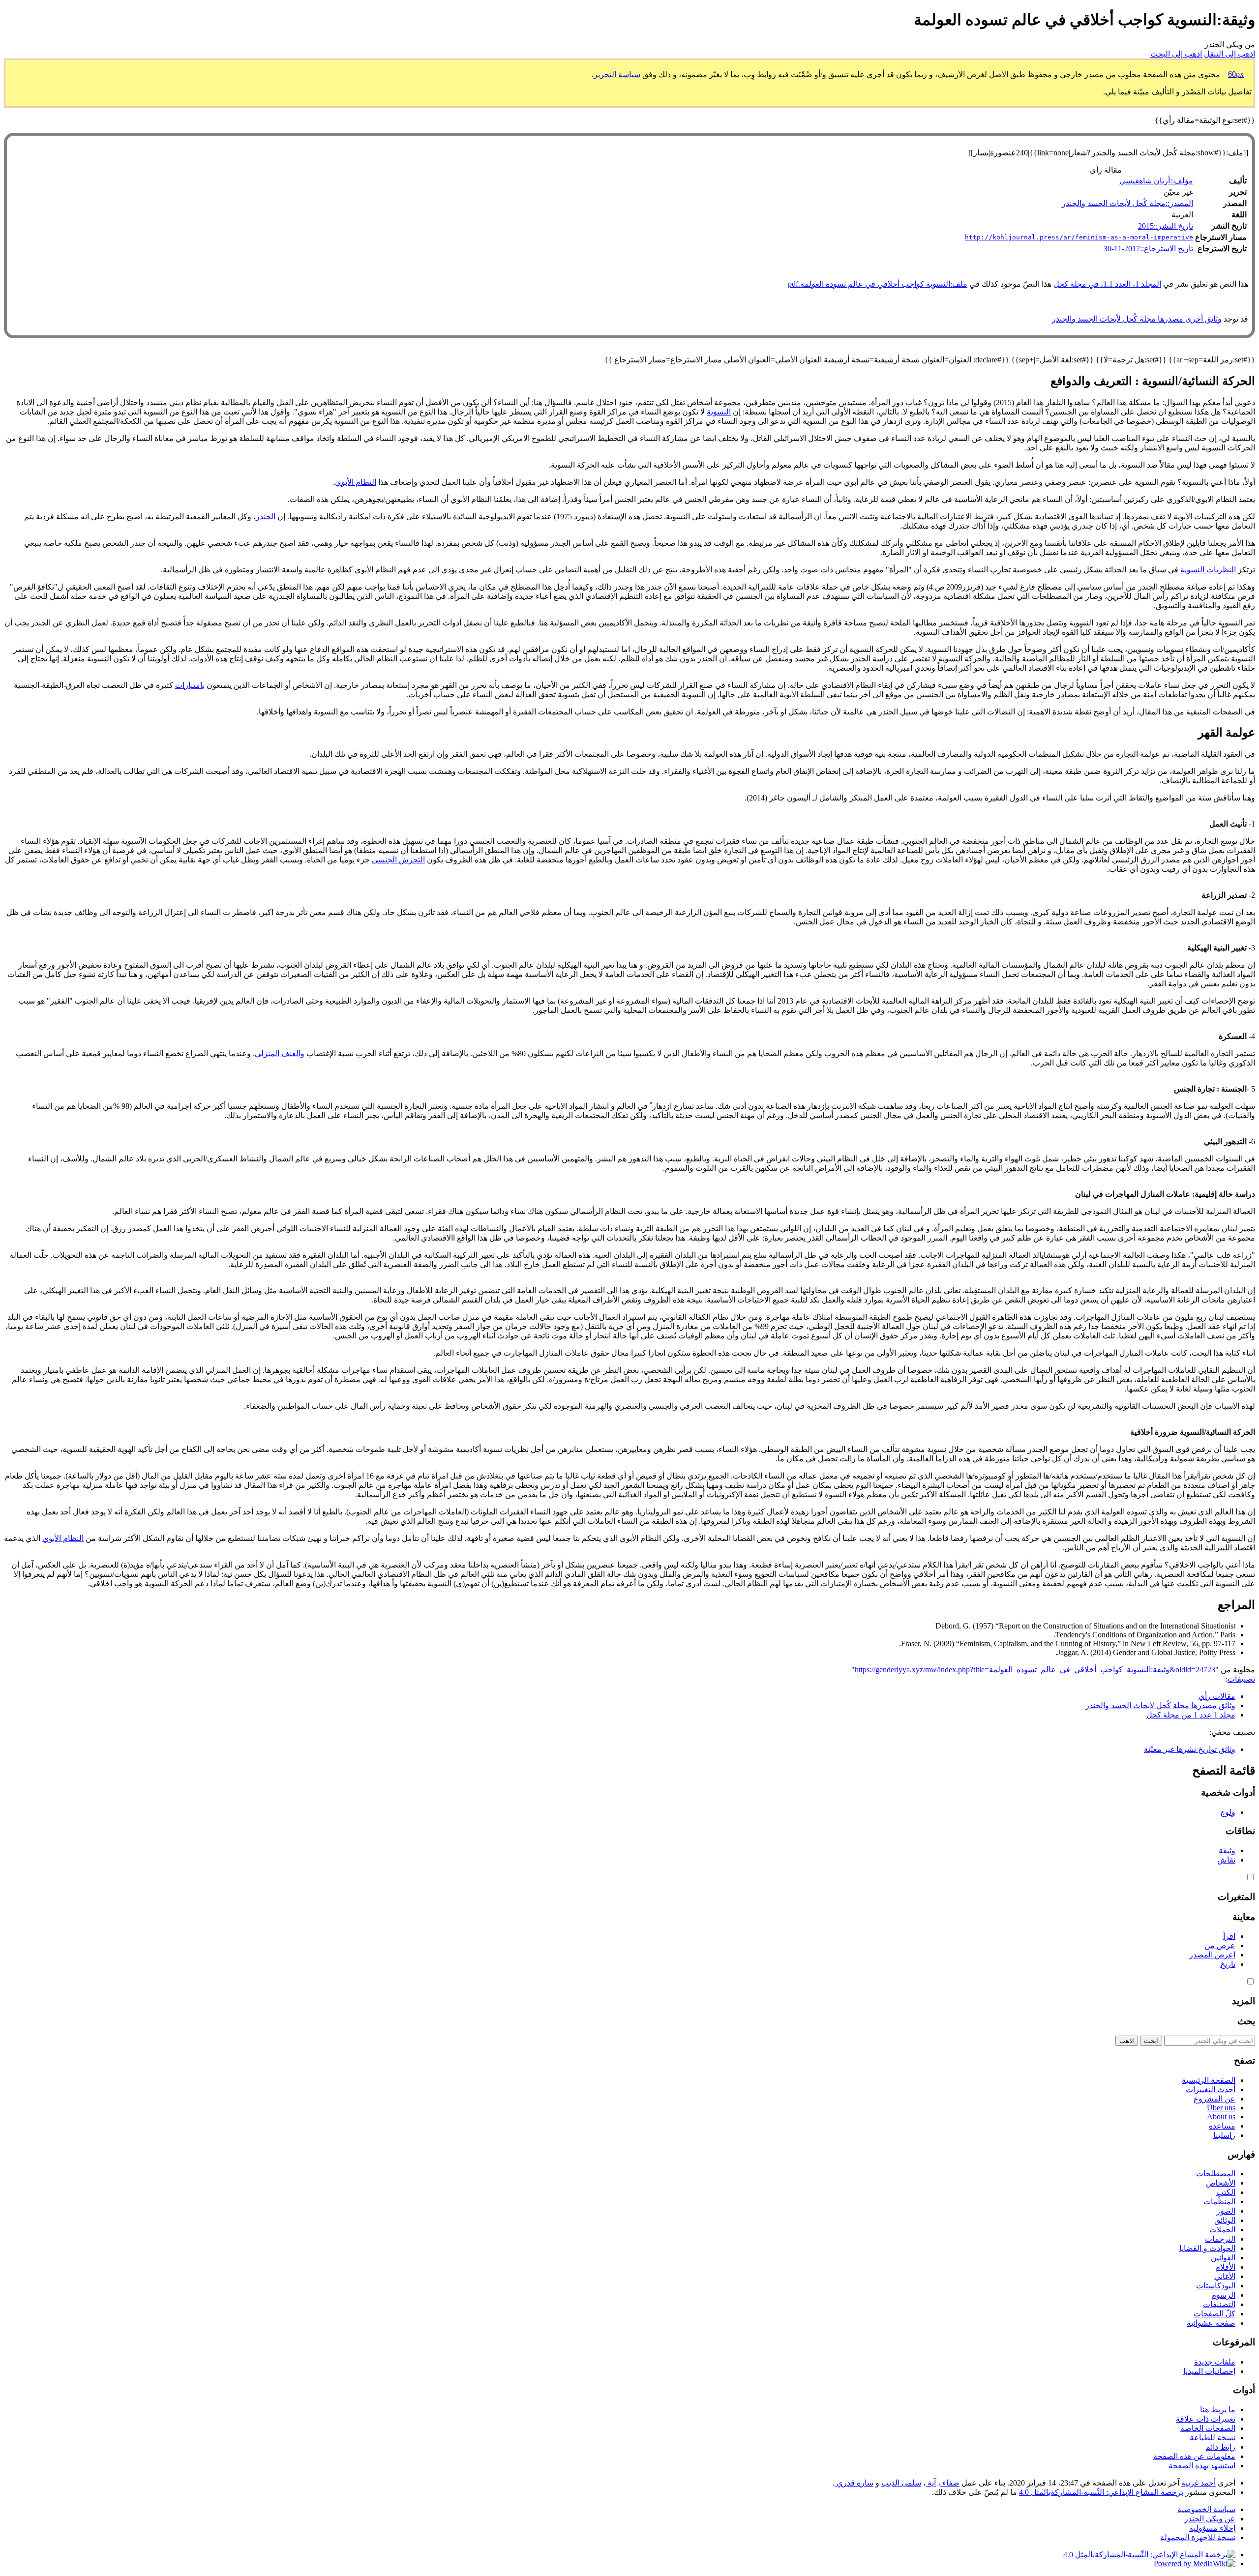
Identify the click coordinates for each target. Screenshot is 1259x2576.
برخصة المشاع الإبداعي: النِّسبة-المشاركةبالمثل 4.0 (1101, 2492)
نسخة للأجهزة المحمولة (1198, 2537)
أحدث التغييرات (1211, 2089)
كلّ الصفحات (1214, 2314)
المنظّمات (1219, 2202)
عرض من (1220, 1945)
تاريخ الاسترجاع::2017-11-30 (1148, 249)
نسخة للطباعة (1213, 2438)
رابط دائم (1220, 2447)
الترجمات (1220, 2239)
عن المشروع (1214, 2099)
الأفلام (1225, 2267)
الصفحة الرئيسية (1209, 2080)
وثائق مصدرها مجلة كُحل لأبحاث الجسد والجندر (1160, 1705)
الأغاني (1225, 2276)
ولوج (1228, 1812)
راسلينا (1224, 2135)
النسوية (719, 412)
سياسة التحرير (617, 74)
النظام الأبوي (356, 482)
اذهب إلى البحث (1176, 54)
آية (931, 2483)
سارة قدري (854, 2483)
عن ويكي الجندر (1210, 2519)
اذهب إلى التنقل (1229, 54)
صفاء (950, 2483)
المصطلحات (1216, 2174)
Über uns (1221, 2108)
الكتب (1226, 2192)
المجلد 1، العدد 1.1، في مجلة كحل (1107, 284)
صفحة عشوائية (1211, 2323)
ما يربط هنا (1218, 2410)
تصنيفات (1241, 1679)
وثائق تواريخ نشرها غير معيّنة (1190, 1749)
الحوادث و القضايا (1207, 2248)
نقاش (1226, 1860)
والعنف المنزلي (280, 1053)
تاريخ (1228, 1964)
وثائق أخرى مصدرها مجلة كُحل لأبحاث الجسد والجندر (1137, 319)
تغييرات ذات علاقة (1206, 2419)
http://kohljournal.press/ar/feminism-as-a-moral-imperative (1079, 237)
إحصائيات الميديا (1209, 2371)
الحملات (1222, 2230)
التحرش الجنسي (398, 860)
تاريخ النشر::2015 (1166, 226)
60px (1236, 74)
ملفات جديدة (1215, 2362)
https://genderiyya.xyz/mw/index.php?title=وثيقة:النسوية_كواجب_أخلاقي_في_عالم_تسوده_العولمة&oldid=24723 (1035, 1670)
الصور (1226, 2211)
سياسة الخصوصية (1206, 2509)
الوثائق (1225, 2220)
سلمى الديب (901, 2483)
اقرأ (1229, 1936)
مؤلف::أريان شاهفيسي (1156, 181)
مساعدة (1222, 2126)
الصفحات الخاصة (1208, 2428)
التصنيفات (1219, 2304)
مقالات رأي (1217, 1696)
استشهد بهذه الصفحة (1202, 2466)
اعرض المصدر (1212, 1955)
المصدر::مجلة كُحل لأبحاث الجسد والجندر (1127, 203)
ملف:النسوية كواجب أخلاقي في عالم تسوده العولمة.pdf (878, 284)
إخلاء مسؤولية (1212, 2528)
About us (1221, 2117)
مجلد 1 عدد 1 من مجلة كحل (1191, 1715)
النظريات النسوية (1208, 570)
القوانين (1223, 2258)
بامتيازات (190, 685)
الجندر (266, 517)
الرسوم (1223, 2295)
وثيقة (1227, 1851)
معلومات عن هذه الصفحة (1194, 2456)
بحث (1246, 2021)
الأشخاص (1221, 2183)
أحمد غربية (1199, 2483)
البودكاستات (1216, 2286)
